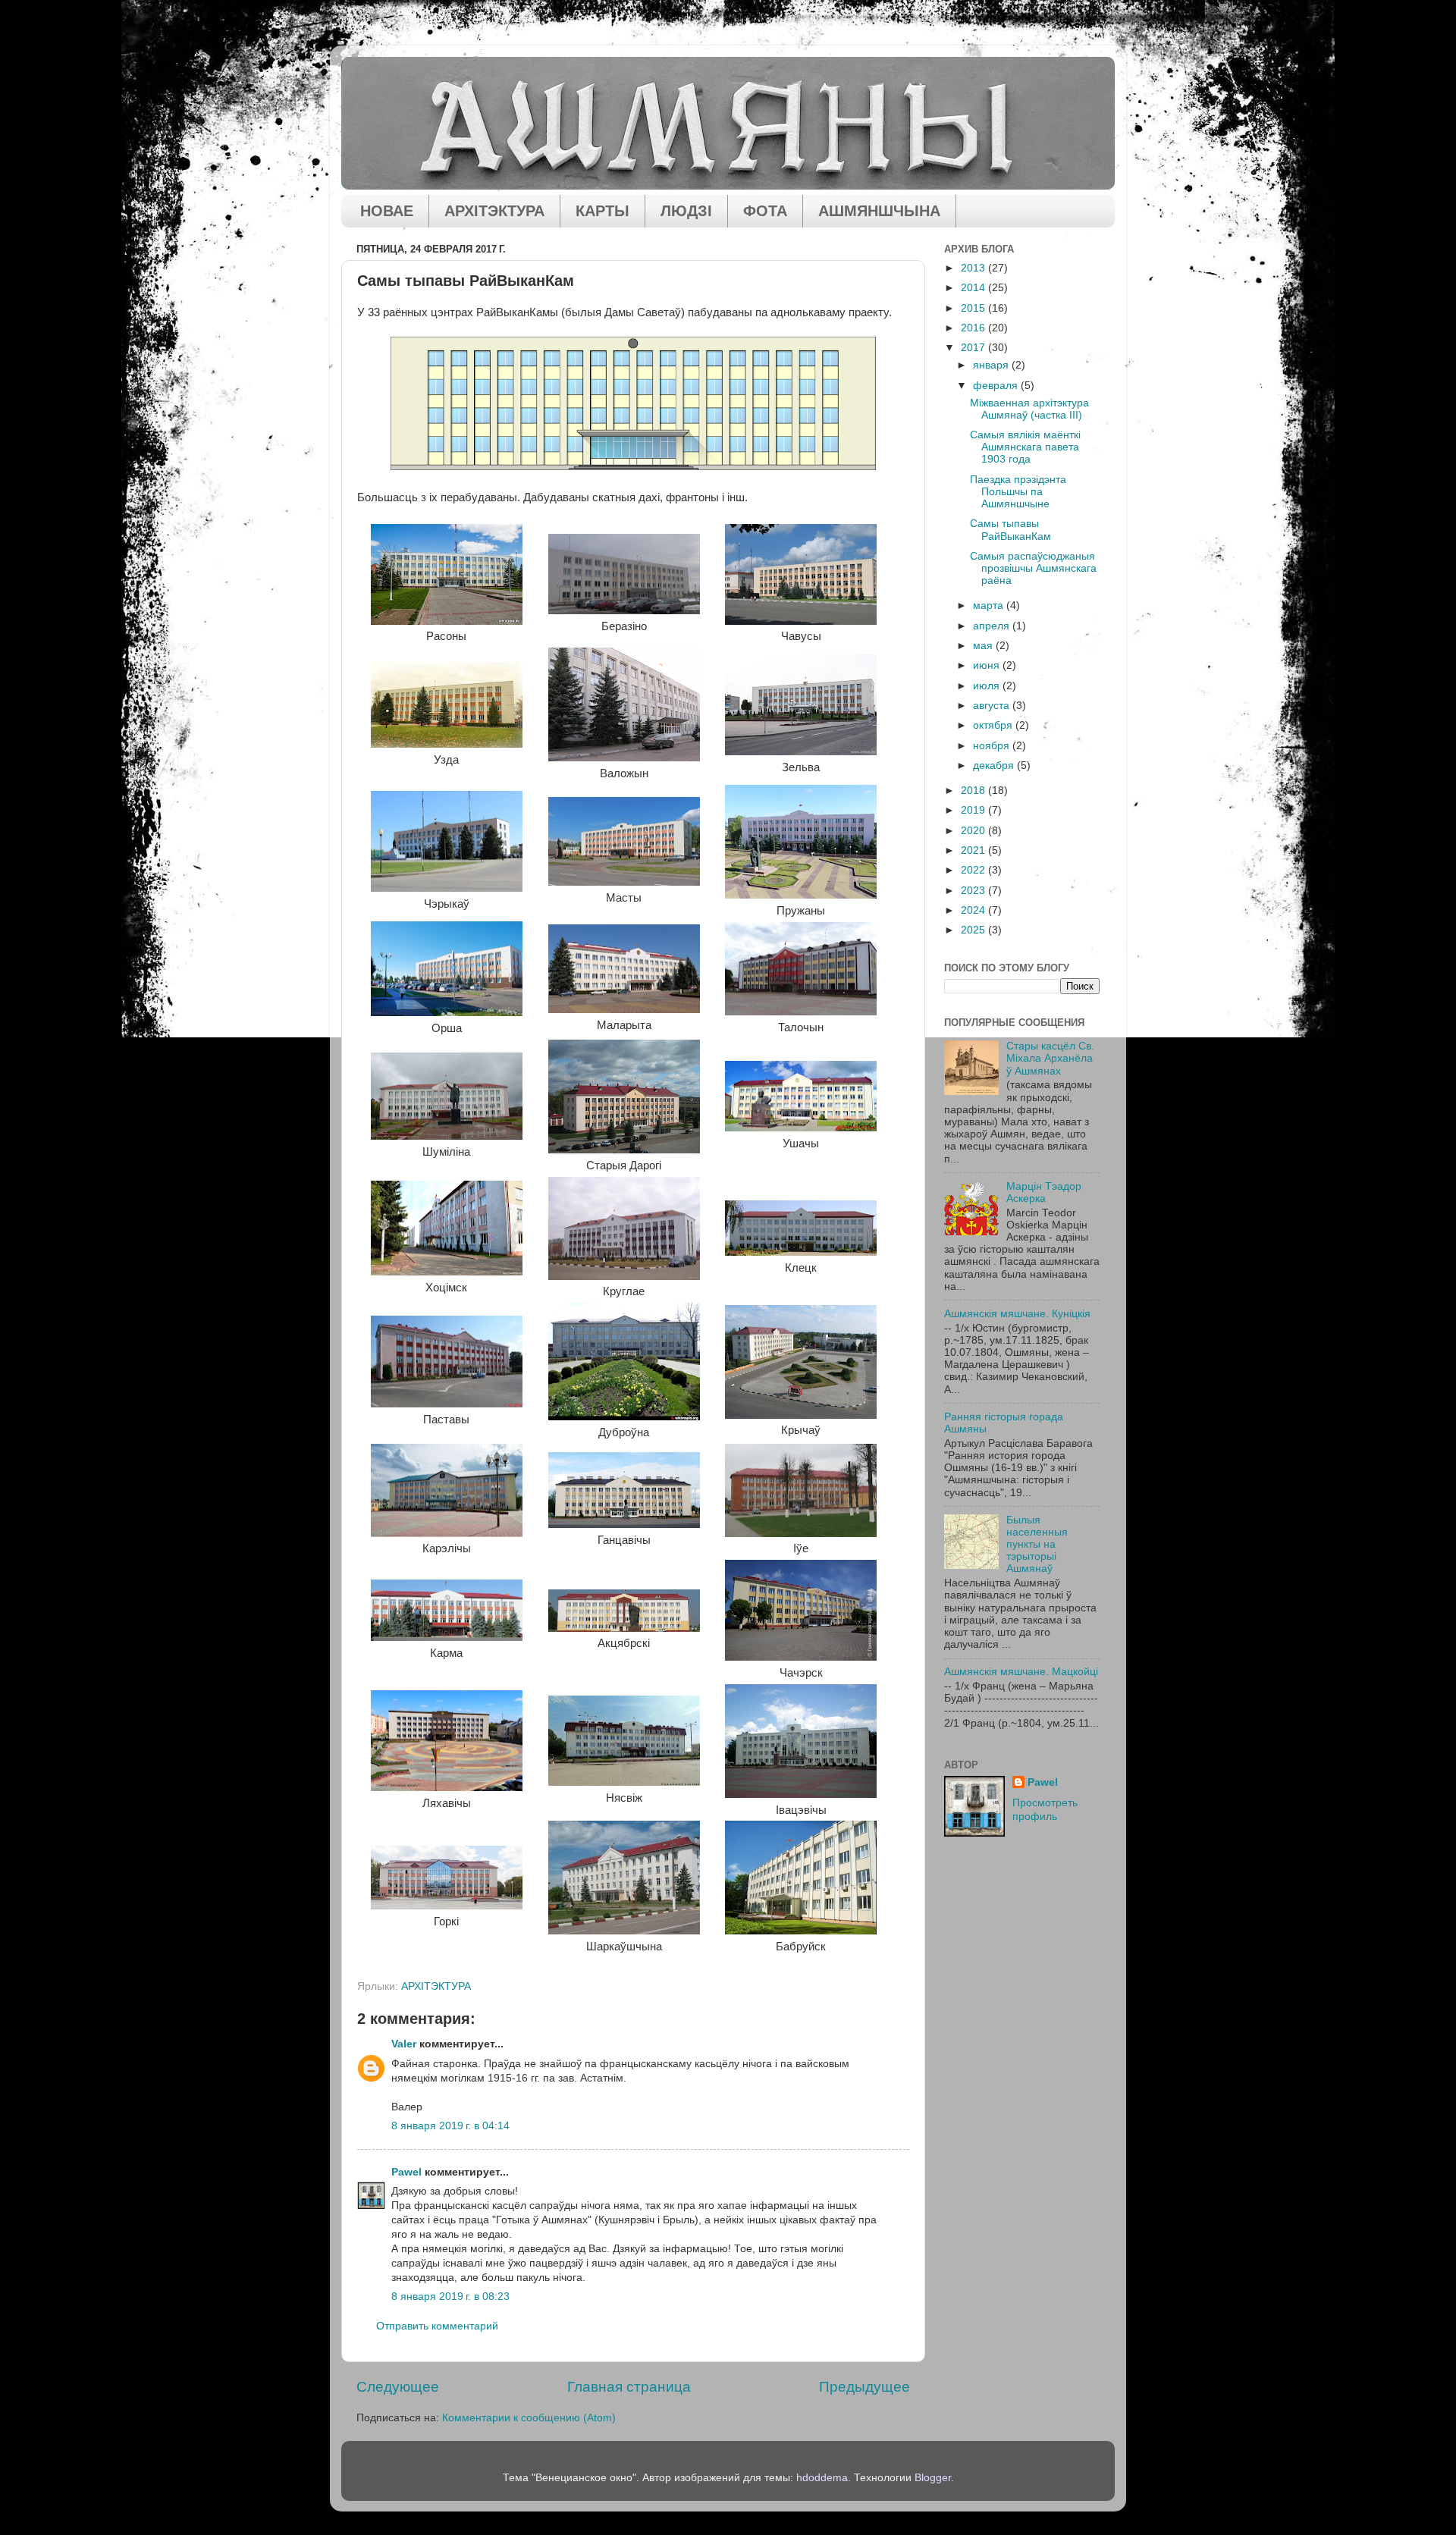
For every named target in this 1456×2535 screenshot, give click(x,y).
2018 (974, 791)
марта (990, 606)
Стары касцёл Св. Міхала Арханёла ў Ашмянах (1050, 1058)
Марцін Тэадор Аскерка (1044, 1192)
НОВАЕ (387, 211)
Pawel (406, 2172)
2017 (974, 348)
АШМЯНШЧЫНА (879, 211)
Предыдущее (864, 2387)
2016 (974, 328)
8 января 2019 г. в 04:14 (450, 2126)
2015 (974, 308)
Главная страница (629, 2387)
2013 (974, 268)
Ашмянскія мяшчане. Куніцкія (1017, 1314)
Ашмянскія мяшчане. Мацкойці (1021, 1672)
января (992, 365)
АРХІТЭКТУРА (494, 211)
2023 (974, 891)
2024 (974, 910)
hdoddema (822, 2478)
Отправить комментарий (437, 2326)
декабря (995, 766)
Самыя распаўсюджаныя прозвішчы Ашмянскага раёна (1033, 568)
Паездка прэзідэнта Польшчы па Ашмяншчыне (1018, 492)
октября (994, 725)
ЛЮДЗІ (686, 211)
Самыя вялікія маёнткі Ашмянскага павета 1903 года (1025, 447)
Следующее (398, 2387)
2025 (974, 930)
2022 (974, 870)
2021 (974, 850)
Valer (404, 2044)
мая (984, 646)
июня (988, 665)
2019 (974, 810)
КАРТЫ (602, 211)
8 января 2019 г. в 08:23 (450, 2297)
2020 (974, 831)
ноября (993, 746)
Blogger (933, 2478)
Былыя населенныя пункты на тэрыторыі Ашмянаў (1037, 1545)
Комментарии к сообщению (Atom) (529, 2418)
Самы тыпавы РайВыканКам (1010, 530)
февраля (997, 386)
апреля (993, 626)
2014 (974, 288)
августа (993, 706)
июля (988, 686)
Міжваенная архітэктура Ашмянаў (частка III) (1029, 409)
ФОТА (765, 211)
